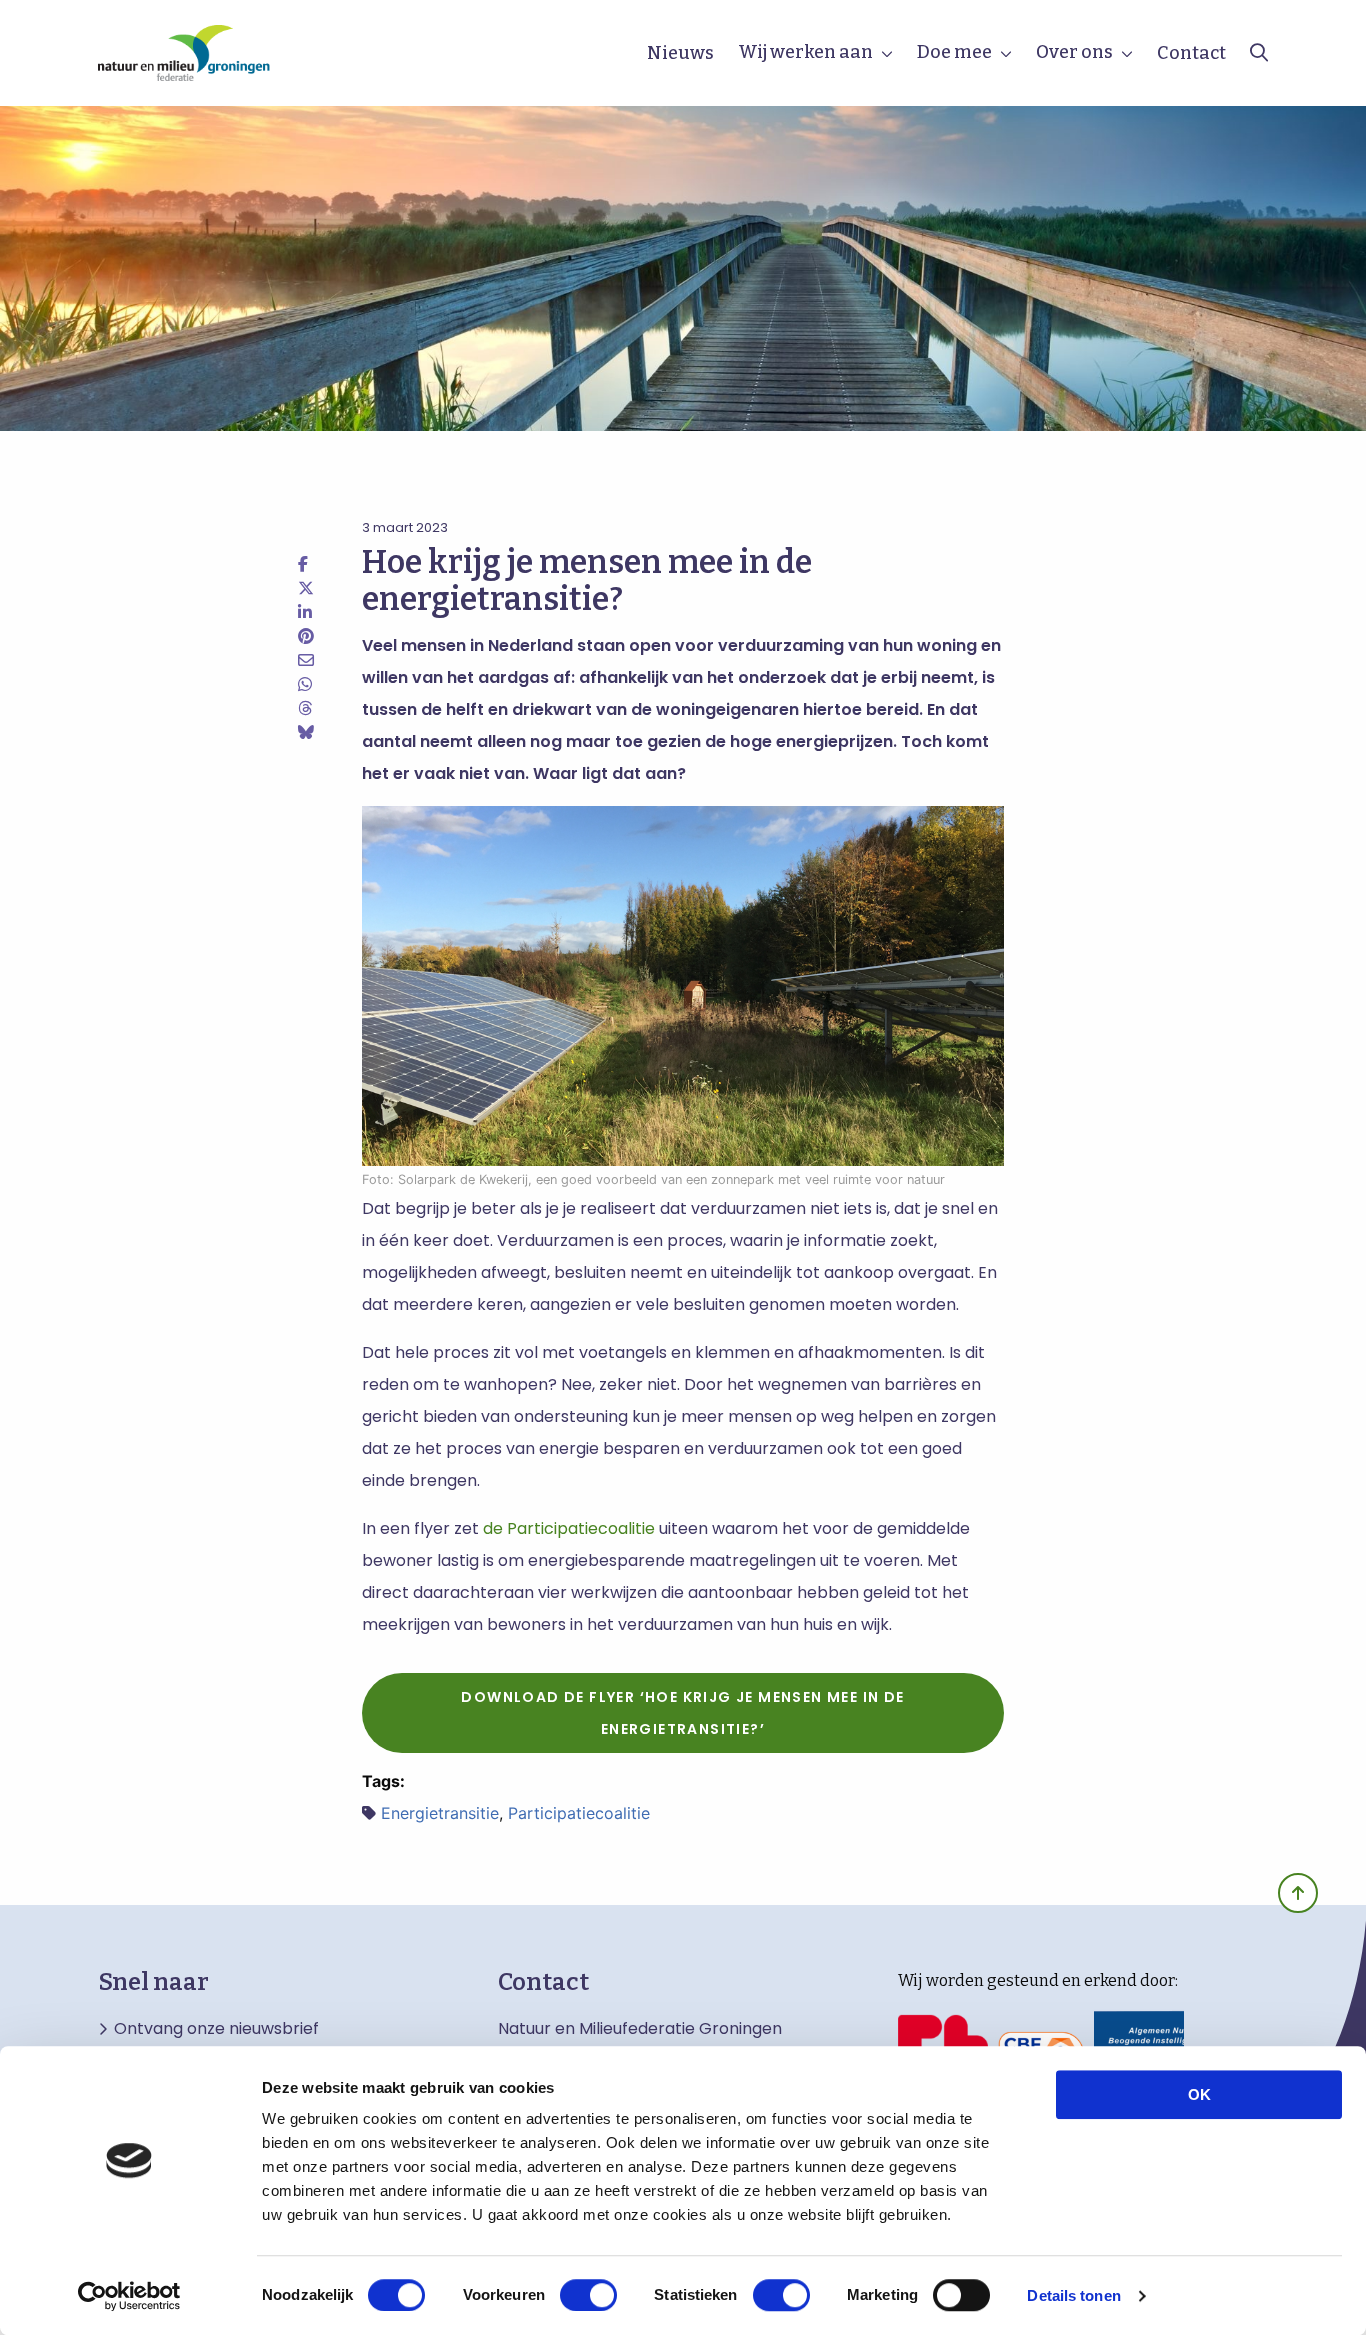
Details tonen (1073, 2295)
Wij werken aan (805, 52)
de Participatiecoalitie (569, 1528)
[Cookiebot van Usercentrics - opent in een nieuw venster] (129, 2296)
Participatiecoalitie (579, 1813)
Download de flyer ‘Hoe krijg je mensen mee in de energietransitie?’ (682, 1713)
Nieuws (680, 53)
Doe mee (954, 52)
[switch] (588, 2295)
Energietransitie (440, 1813)
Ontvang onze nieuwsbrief (216, 2029)
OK (1199, 2094)
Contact (1191, 53)
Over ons (1074, 52)
